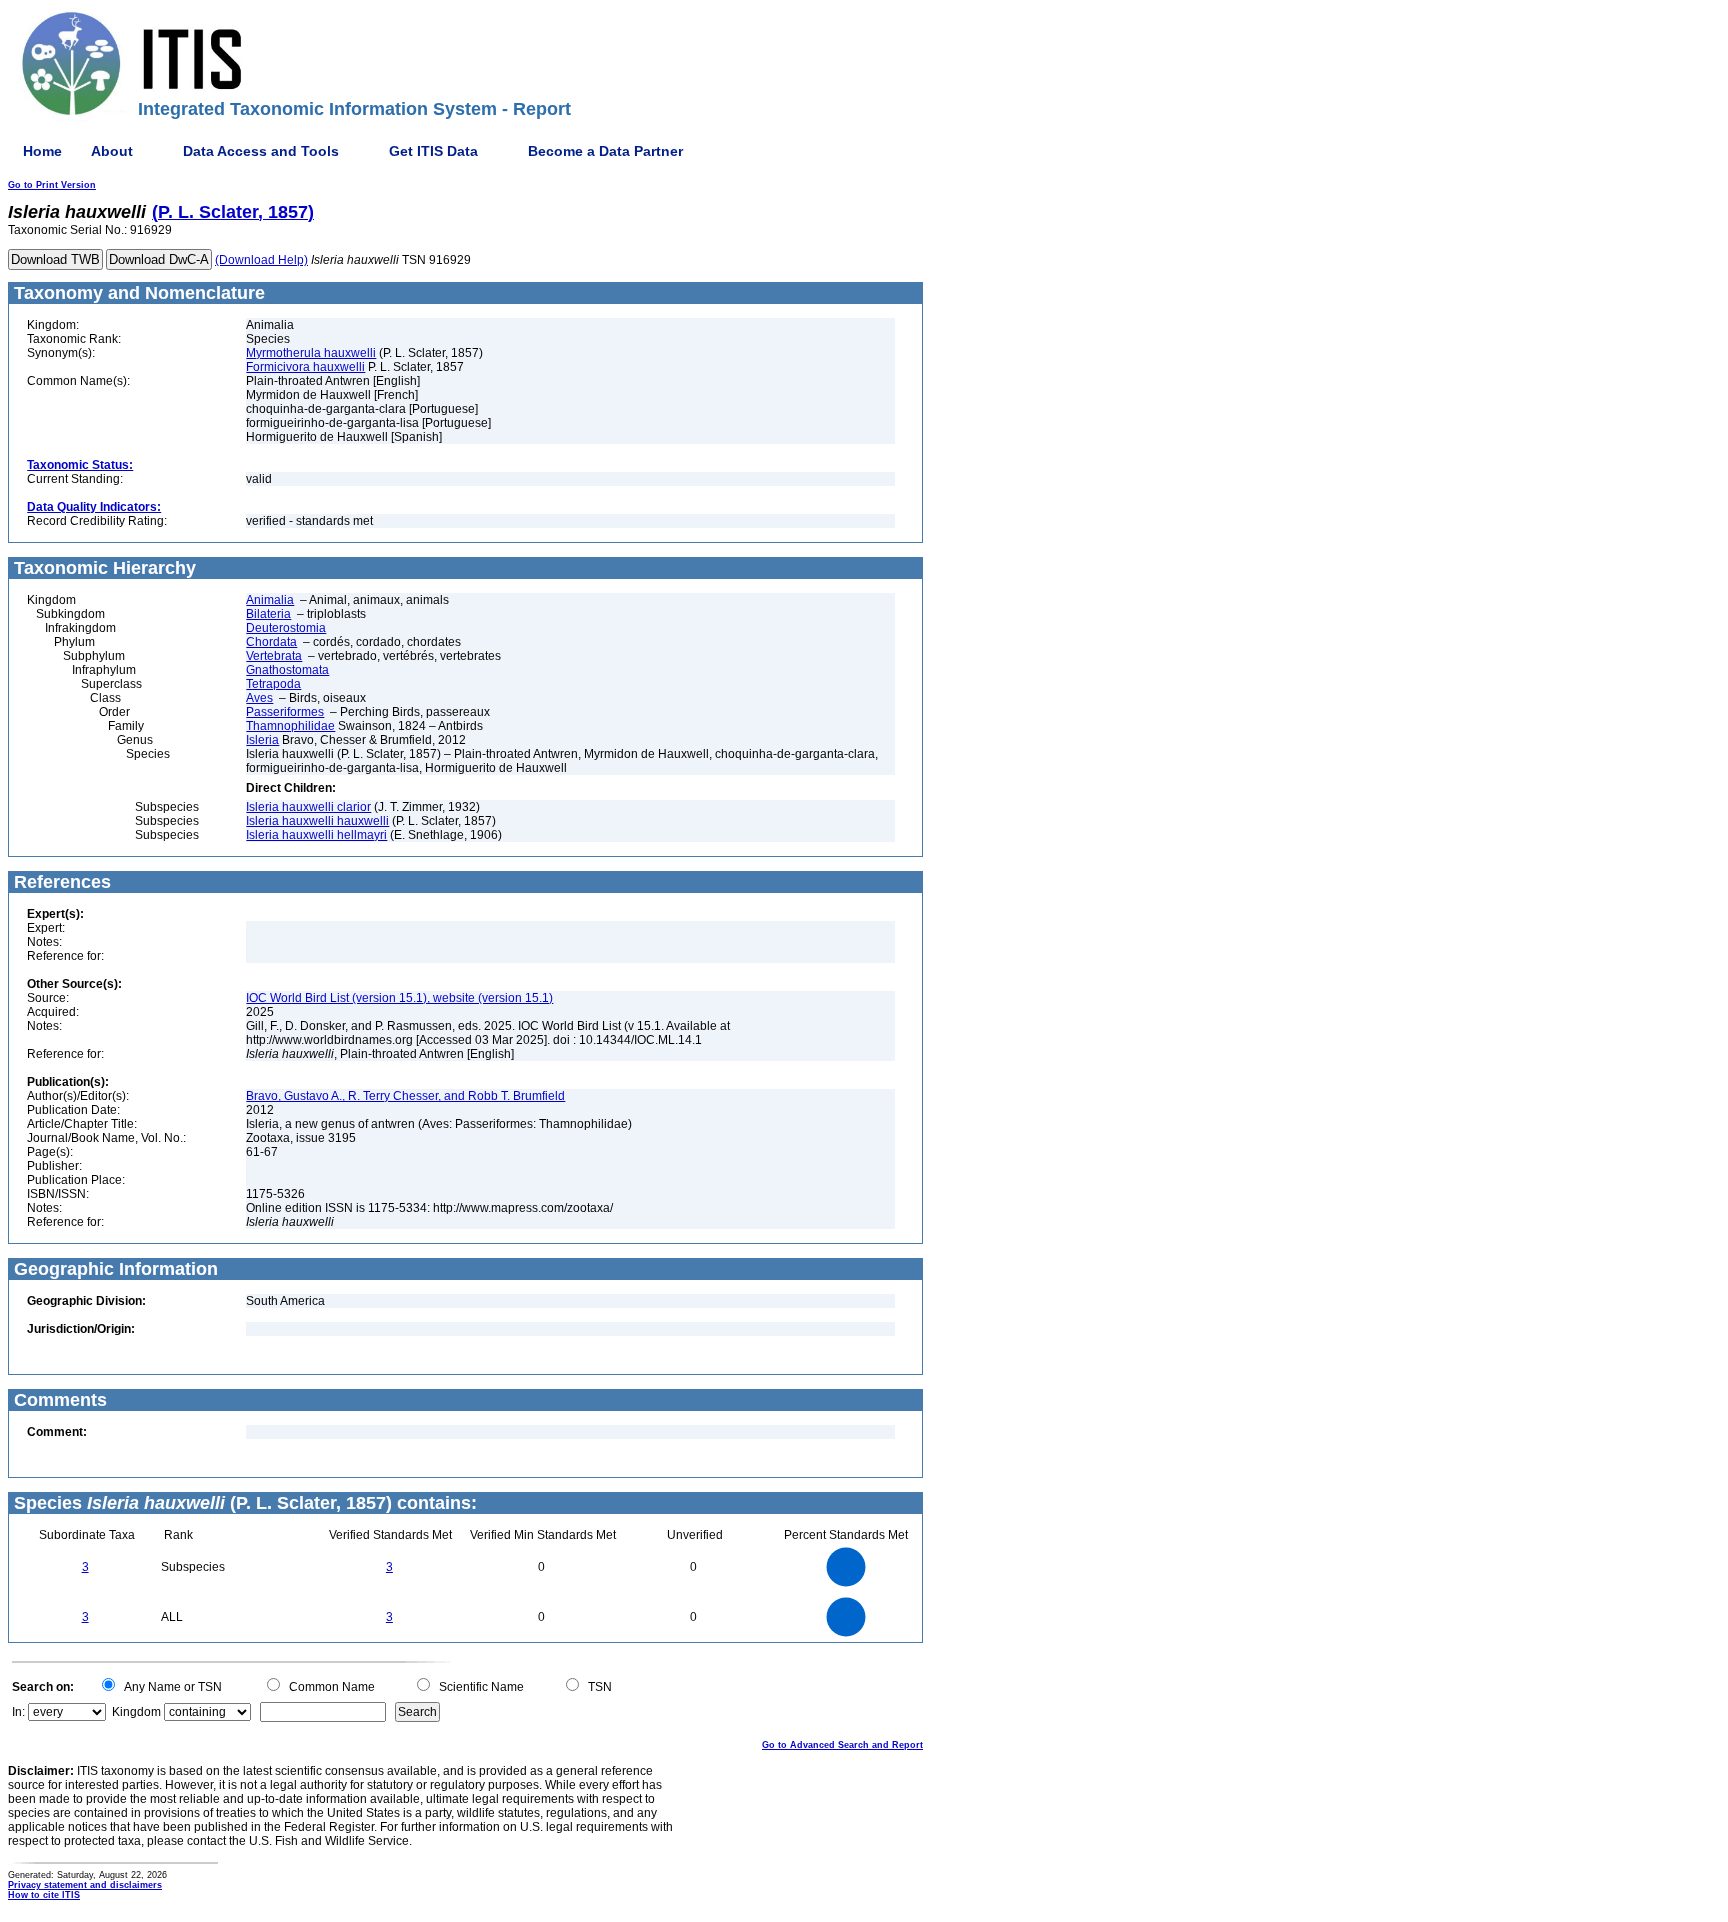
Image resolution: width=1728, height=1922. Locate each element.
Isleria (262, 740)
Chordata (271, 642)
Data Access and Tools (261, 151)
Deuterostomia (286, 628)
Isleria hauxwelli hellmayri (316, 835)
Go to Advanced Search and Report (842, 1745)
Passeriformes (285, 712)
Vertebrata (274, 656)
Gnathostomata (287, 670)
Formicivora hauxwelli (305, 367)
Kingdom (136, 1712)
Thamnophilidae (290, 726)
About (112, 151)
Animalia (270, 600)
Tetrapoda (273, 684)
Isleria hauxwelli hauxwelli (317, 821)
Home (42, 151)
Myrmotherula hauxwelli (311, 353)
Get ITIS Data (433, 151)
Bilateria (268, 614)
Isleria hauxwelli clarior (308, 807)
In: (18, 1712)
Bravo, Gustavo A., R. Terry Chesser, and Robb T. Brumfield (405, 1096)
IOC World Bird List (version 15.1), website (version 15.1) (399, 998)
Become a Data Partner (605, 151)
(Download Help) (261, 260)
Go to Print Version (52, 185)
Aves (259, 698)
